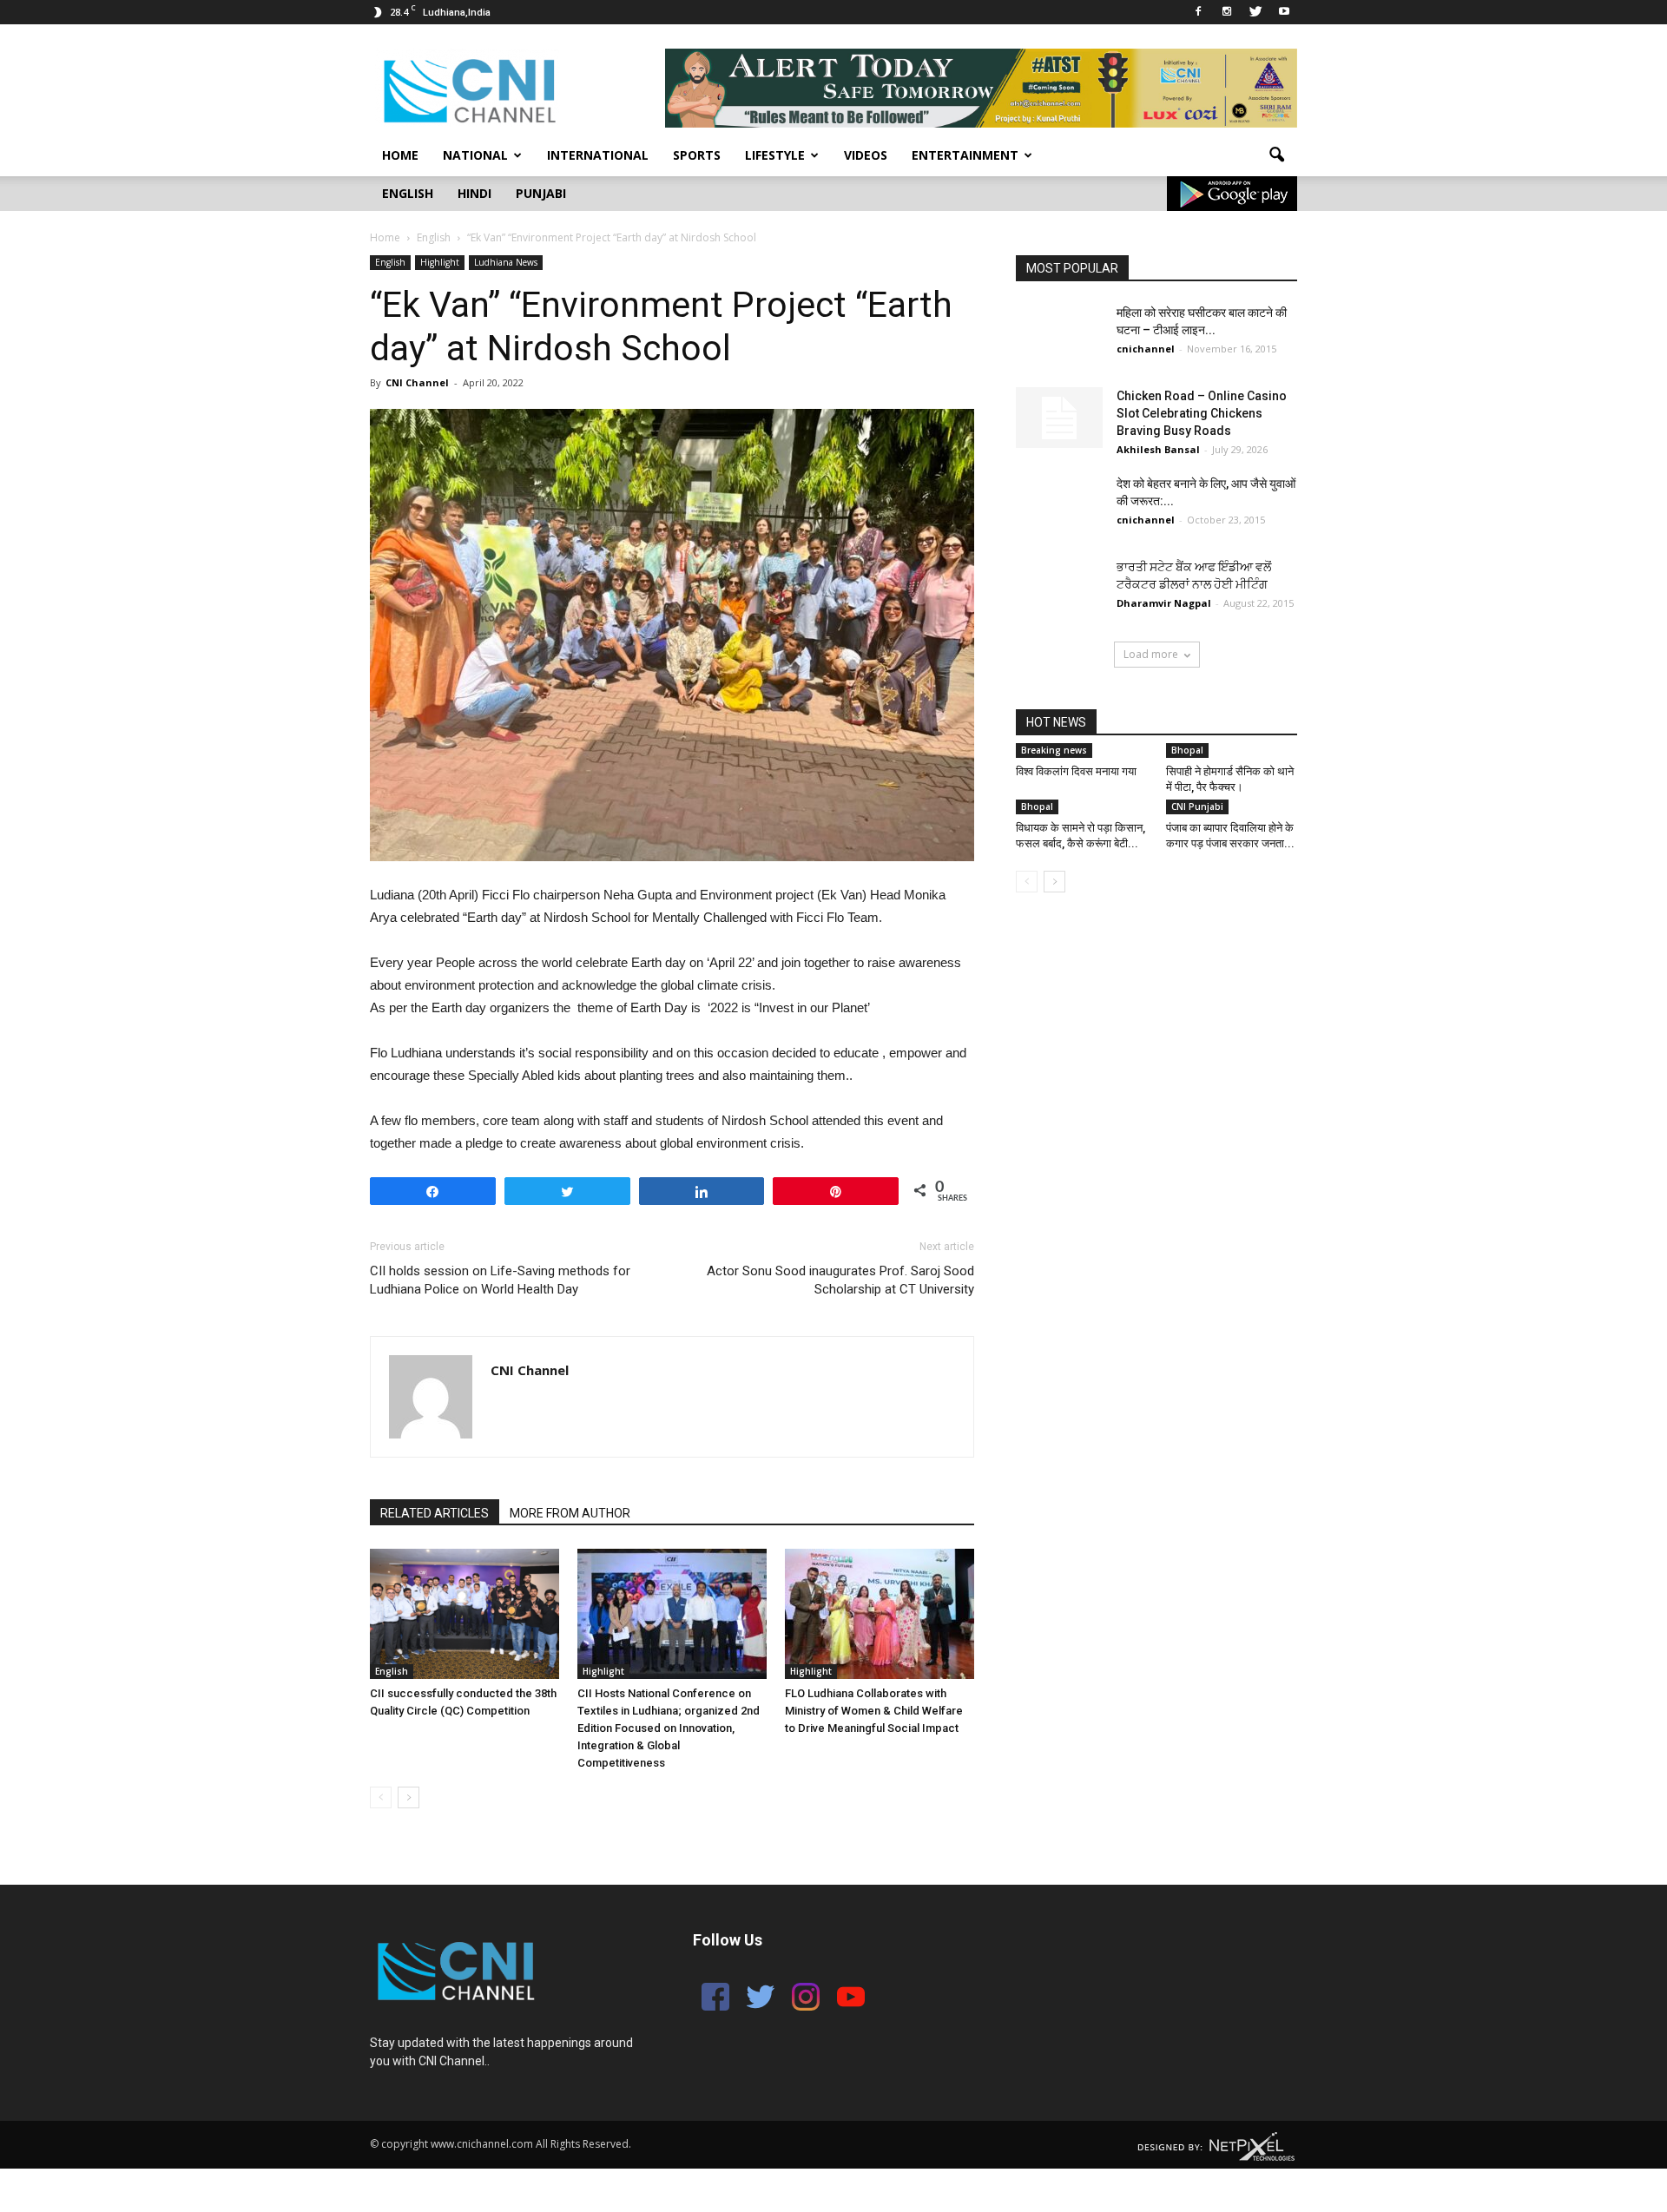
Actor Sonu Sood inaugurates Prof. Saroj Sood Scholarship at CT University (840, 1280)
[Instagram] (1227, 12)
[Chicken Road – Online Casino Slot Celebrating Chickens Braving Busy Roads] (1059, 418)
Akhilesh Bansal (1158, 449)
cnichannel (1146, 349)
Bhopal (1187, 750)
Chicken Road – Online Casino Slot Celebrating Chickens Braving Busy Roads (1202, 413)
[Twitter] (1255, 12)
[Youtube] (1284, 12)
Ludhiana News (506, 262)
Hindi (474, 193)
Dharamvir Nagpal (1164, 603)
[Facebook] (1198, 12)
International (598, 155)
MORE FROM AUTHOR (570, 1513)
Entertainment (965, 155)
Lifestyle (775, 155)
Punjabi (541, 193)
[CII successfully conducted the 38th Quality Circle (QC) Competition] (465, 1614)
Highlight (440, 262)
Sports (697, 155)
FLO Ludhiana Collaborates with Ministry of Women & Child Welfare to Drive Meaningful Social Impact (874, 1711)
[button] (1276, 155)
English (408, 193)
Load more (1151, 654)
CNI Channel (417, 382)
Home (400, 155)
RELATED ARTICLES (435, 1513)
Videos (866, 155)
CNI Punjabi (1197, 806)
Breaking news (1054, 750)
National (475, 155)
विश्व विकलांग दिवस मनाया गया (1076, 771)
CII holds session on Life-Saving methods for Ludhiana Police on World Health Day (500, 1280)
